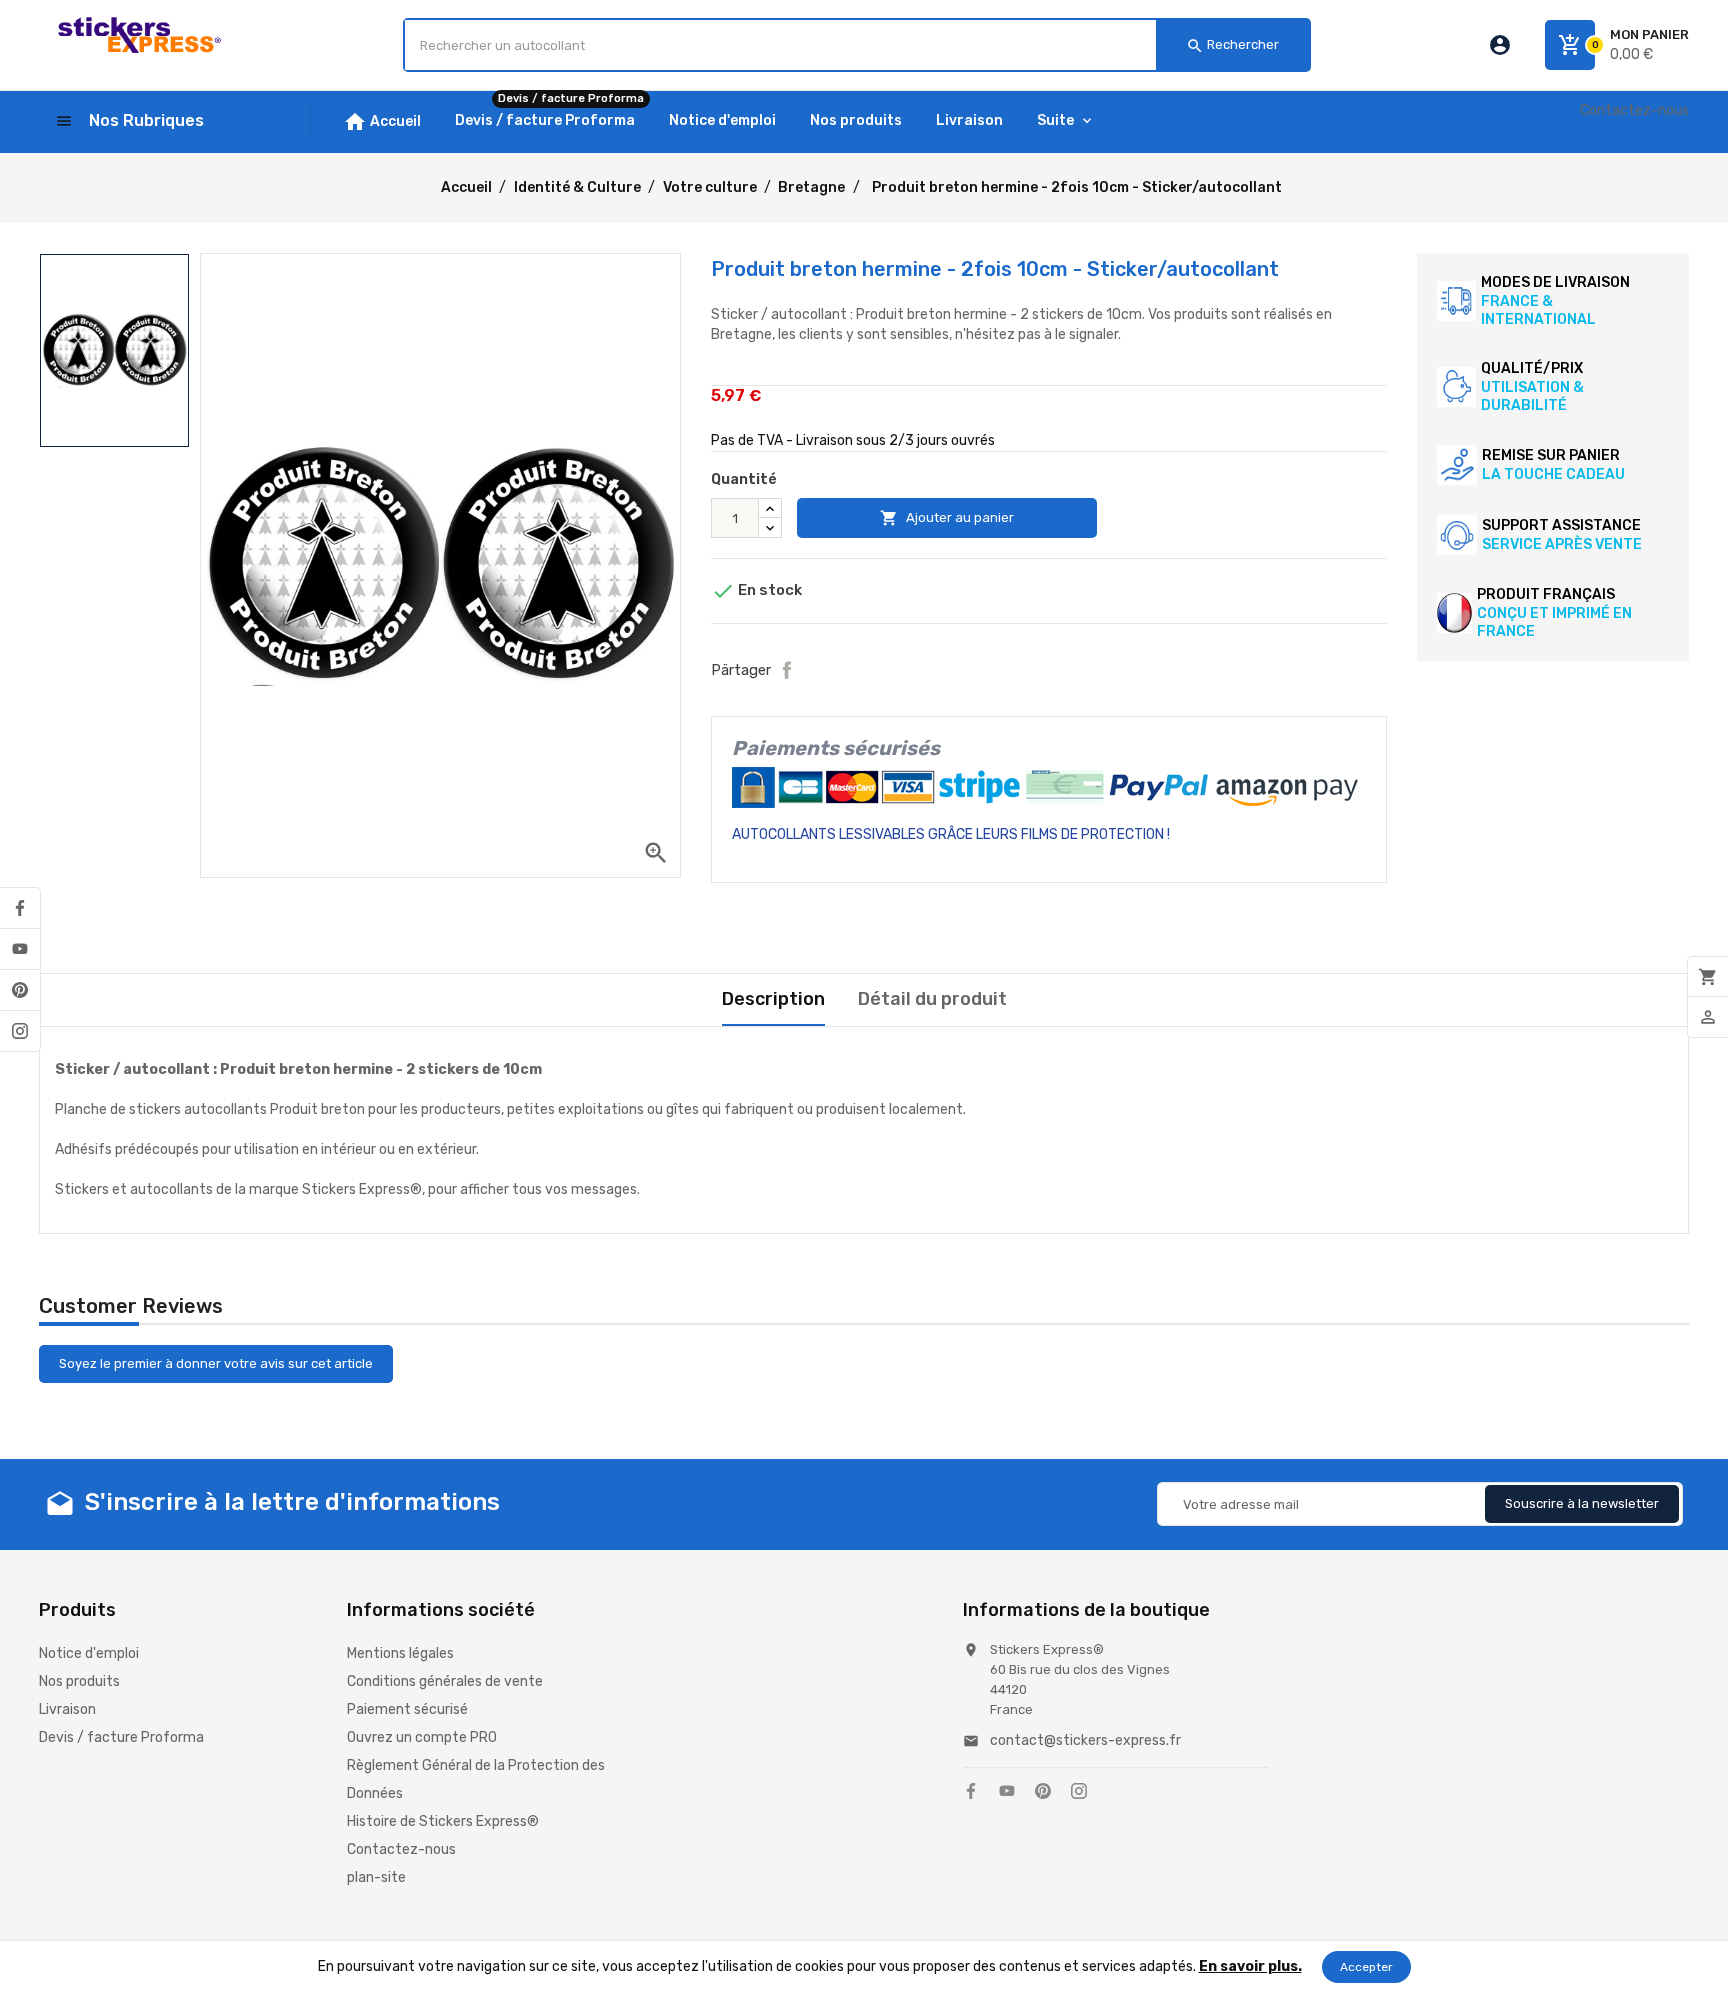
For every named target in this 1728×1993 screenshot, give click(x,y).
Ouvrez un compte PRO (422, 1737)
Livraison (67, 1709)
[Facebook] (20, 908)
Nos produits (79, 1681)
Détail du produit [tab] (932, 999)
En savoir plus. (1250, 1966)
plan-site (376, 1877)
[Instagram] (20, 1031)
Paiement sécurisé (407, 1709)
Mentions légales (400, 1653)
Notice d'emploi (89, 1653)
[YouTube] (20, 949)
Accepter (1366, 1967)
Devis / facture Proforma (121, 1737)
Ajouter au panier (947, 518)
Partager (787, 670)
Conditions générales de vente (445, 1681)
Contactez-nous (1634, 110)
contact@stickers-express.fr (1085, 1740)
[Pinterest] (20, 990)
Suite (1055, 120)
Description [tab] (773, 999)
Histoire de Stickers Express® (443, 1821)
